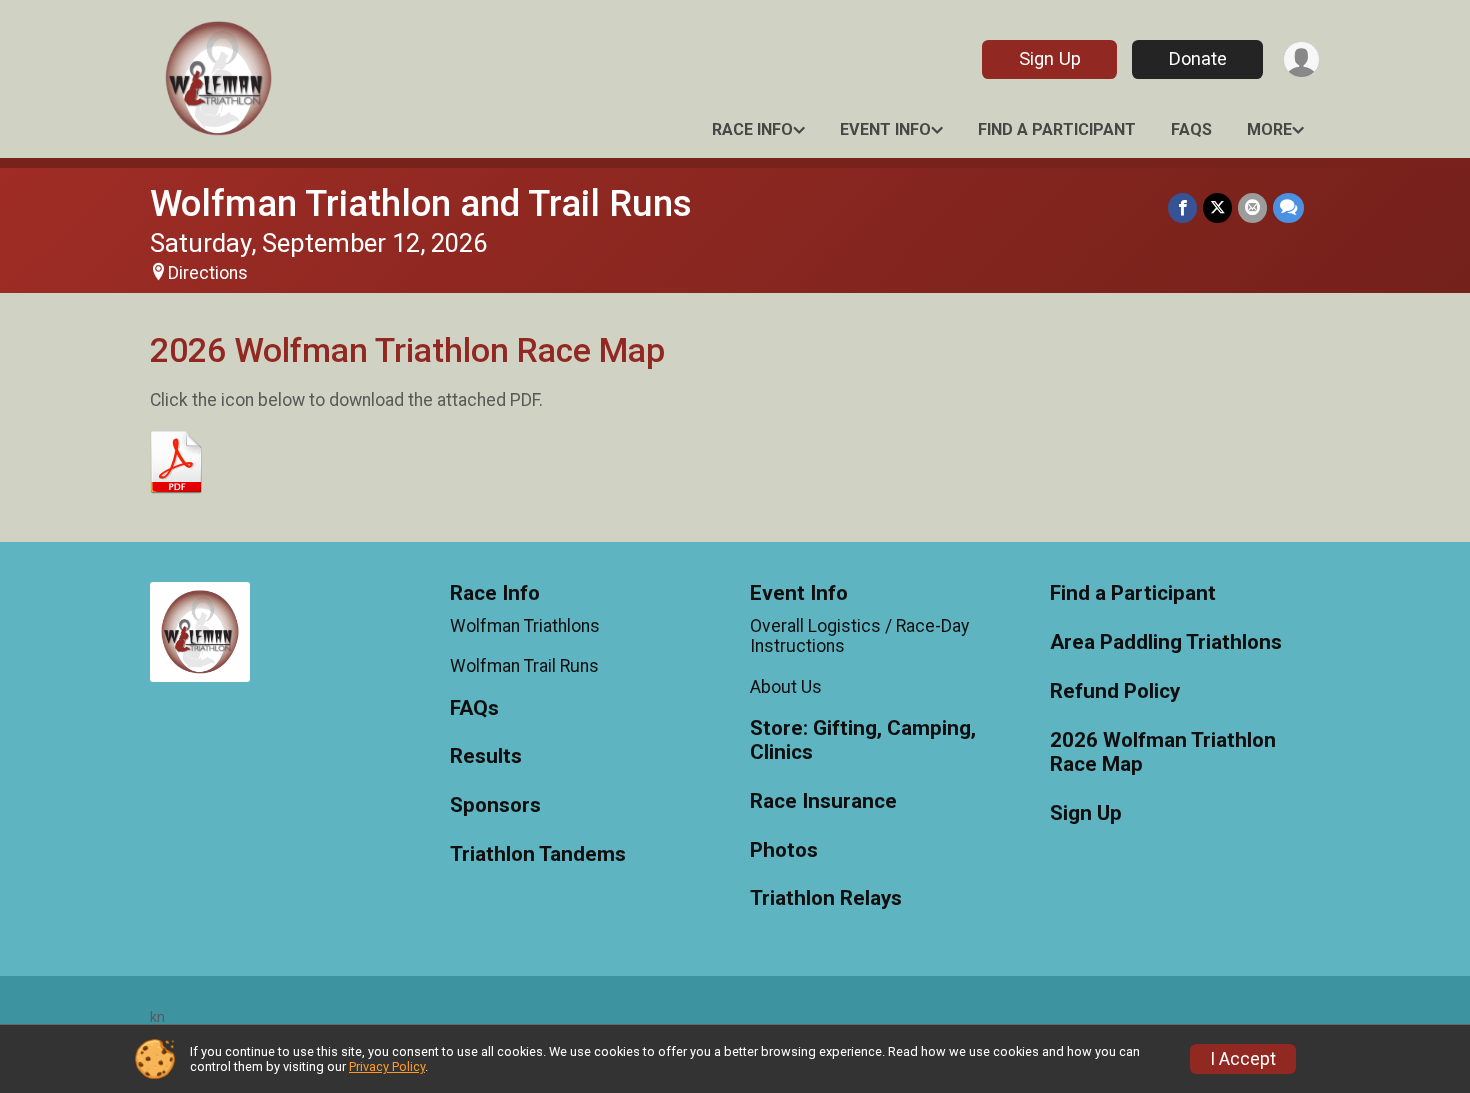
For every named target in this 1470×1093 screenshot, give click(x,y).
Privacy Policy (387, 1066)
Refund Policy (1115, 691)
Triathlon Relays (826, 898)
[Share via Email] (1252, 207)
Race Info (752, 129)
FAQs (1191, 129)
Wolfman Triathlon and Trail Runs (421, 203)
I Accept (1243, 1059)
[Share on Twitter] (1217, 207)
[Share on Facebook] (1182, 207)
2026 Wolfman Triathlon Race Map (1163, 752)
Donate (1198, 58)
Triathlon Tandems (538, 854)
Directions (208, 273)
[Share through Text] (1288, 207)
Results (486, 756)
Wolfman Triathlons (525, 626)
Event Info (885, 129)
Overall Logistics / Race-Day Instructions (859, 636)
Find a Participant (1057, 129)
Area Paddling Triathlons (1166, 642)
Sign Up (1050, 58)
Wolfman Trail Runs (524, 666)
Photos (784, 850)
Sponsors (495, 805)
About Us (786, 687)
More (1269, 129)
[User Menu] (1301, 59)
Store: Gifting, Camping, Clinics (863, 740)
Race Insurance (823, 801)
